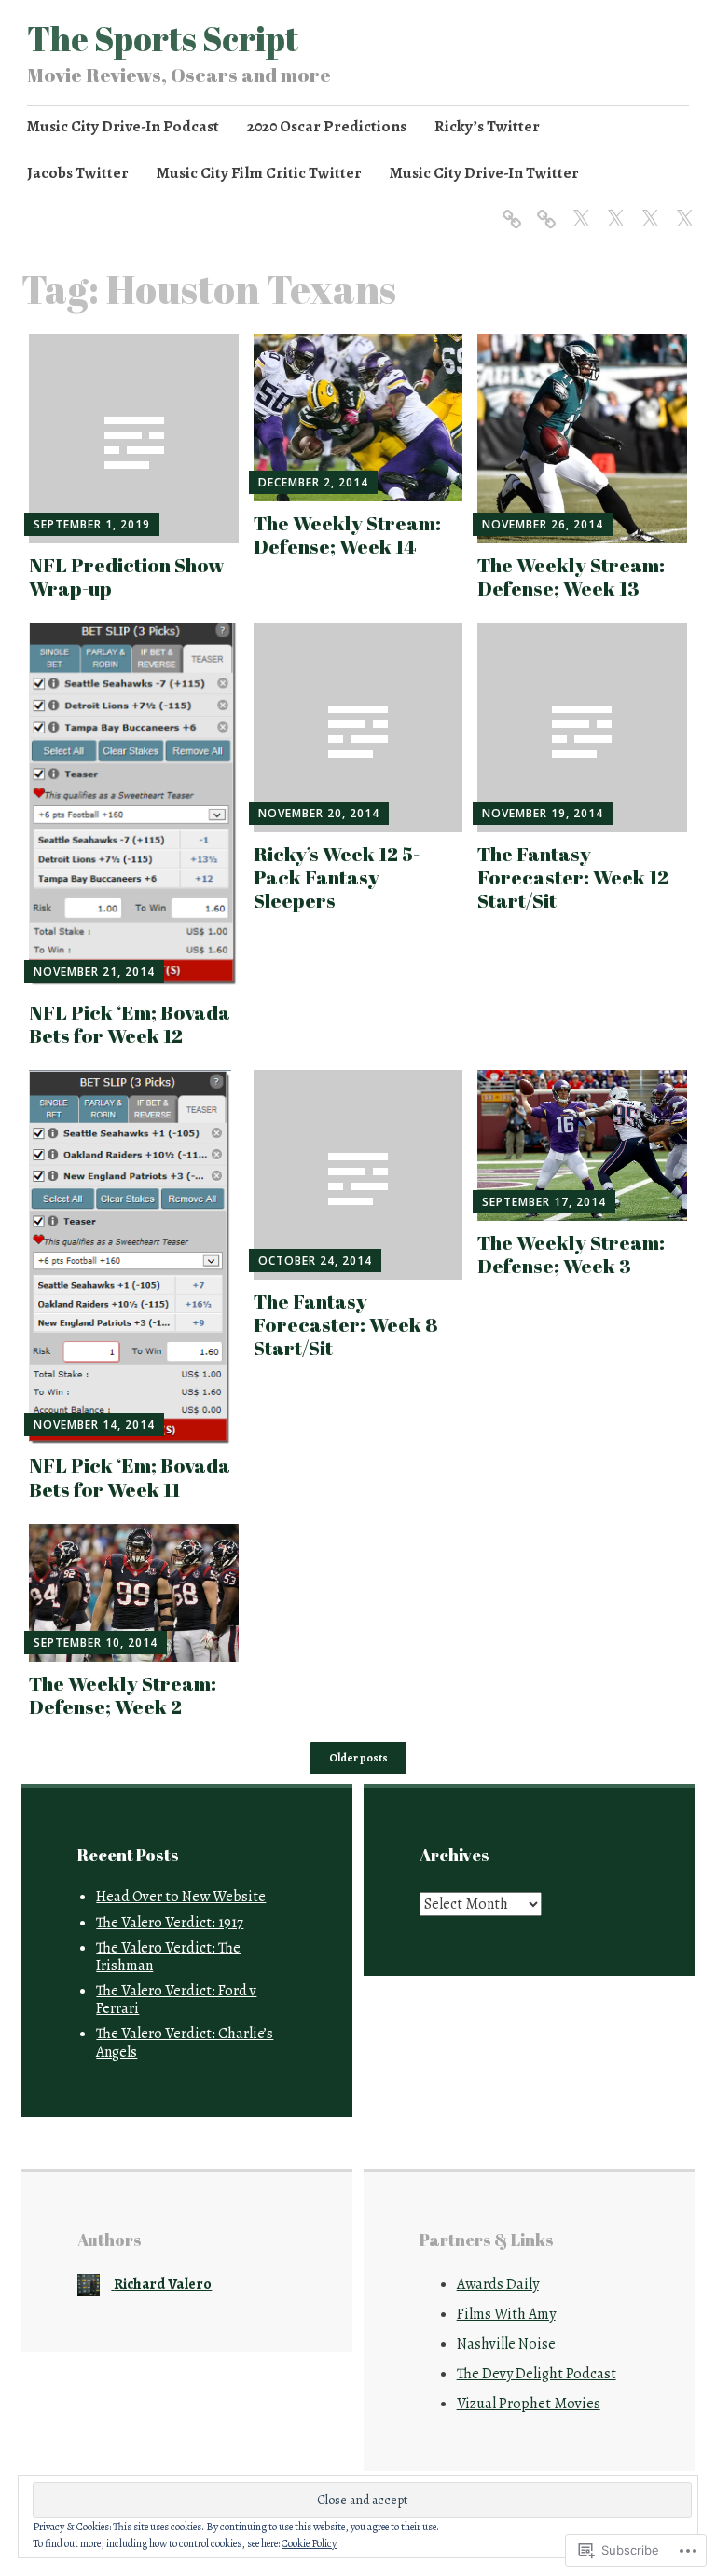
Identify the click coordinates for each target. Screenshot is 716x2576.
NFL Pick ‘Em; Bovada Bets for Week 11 (130, 1477)
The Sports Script (163, 38)
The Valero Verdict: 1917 (170, 1923)
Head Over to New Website (181, 1897)
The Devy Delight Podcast (537, 2374)
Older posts (358, 1758)
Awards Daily (498, 2284)
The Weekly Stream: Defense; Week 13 (571, 576)
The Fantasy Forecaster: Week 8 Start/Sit (346, 1324)
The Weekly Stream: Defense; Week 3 (571, 1254)
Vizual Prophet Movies (529, 2404)
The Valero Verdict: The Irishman (168, 1957)
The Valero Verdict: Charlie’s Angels (185, 2042)
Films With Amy (506, 2314)
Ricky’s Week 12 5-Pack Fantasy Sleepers (337, 877)
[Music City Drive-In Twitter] (681, 208)
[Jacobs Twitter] (612, 208)
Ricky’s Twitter (487, 126)
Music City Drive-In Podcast (123, 126)
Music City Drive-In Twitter (484, 173)
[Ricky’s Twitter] (578, 208)
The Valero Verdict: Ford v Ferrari (176, 2000)
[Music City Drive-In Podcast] (509, 208)
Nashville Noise (506, 2344)
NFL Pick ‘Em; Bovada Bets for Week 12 (130, 1024)
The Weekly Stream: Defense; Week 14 (347, 534)
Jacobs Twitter (78, 173)
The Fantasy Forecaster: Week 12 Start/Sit (573, 877)
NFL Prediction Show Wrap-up (127, 576)
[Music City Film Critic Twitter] (647, 208)
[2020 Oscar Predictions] (543, 208)
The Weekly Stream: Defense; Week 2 (123, 1695)
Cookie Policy (309, 2543)
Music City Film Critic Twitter (259, 173)
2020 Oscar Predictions (327, 126)
